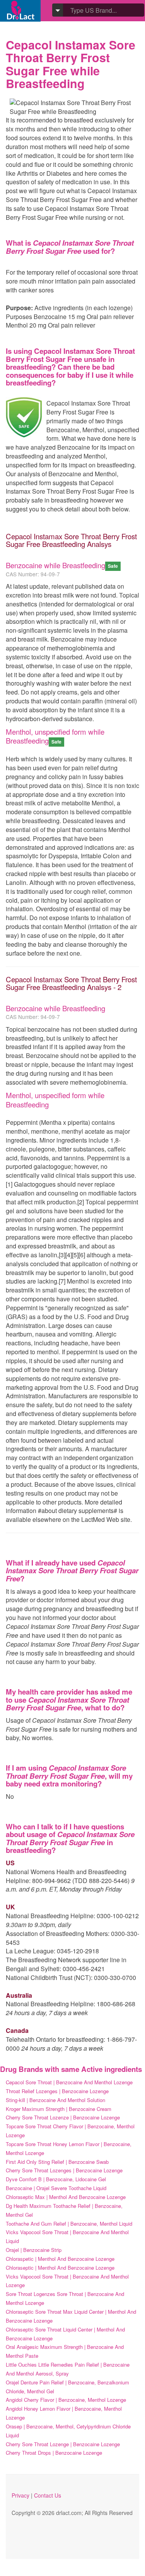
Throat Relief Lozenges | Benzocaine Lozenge (57, 2091)
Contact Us (48, 2495)
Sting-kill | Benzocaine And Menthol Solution (55, 2100)
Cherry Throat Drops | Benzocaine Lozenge (54, 2453)
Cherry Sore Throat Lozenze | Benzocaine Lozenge (63, 2117)
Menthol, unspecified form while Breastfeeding (55, 736)
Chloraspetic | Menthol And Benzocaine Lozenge (60, 2259)
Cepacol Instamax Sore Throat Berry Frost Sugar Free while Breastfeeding (71, 64)
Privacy (20, 2495)
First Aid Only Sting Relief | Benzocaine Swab (57, 2162)
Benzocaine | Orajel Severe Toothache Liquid (56, 2188)
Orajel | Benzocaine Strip (34, 2250)
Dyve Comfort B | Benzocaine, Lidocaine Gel (56, 2179)
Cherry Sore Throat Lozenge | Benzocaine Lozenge (63, 2444)
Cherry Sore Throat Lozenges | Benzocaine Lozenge (64, 2170)
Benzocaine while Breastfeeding (55, 565)
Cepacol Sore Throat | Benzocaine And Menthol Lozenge (69, 2082)
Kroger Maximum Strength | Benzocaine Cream (59, 2109)
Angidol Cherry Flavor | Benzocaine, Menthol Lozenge (66, 2400)
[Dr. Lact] (20, 11)
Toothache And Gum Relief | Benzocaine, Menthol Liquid (69, 2224)
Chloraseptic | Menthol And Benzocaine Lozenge (60, 2268)
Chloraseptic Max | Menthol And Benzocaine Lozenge (66, 2197)
